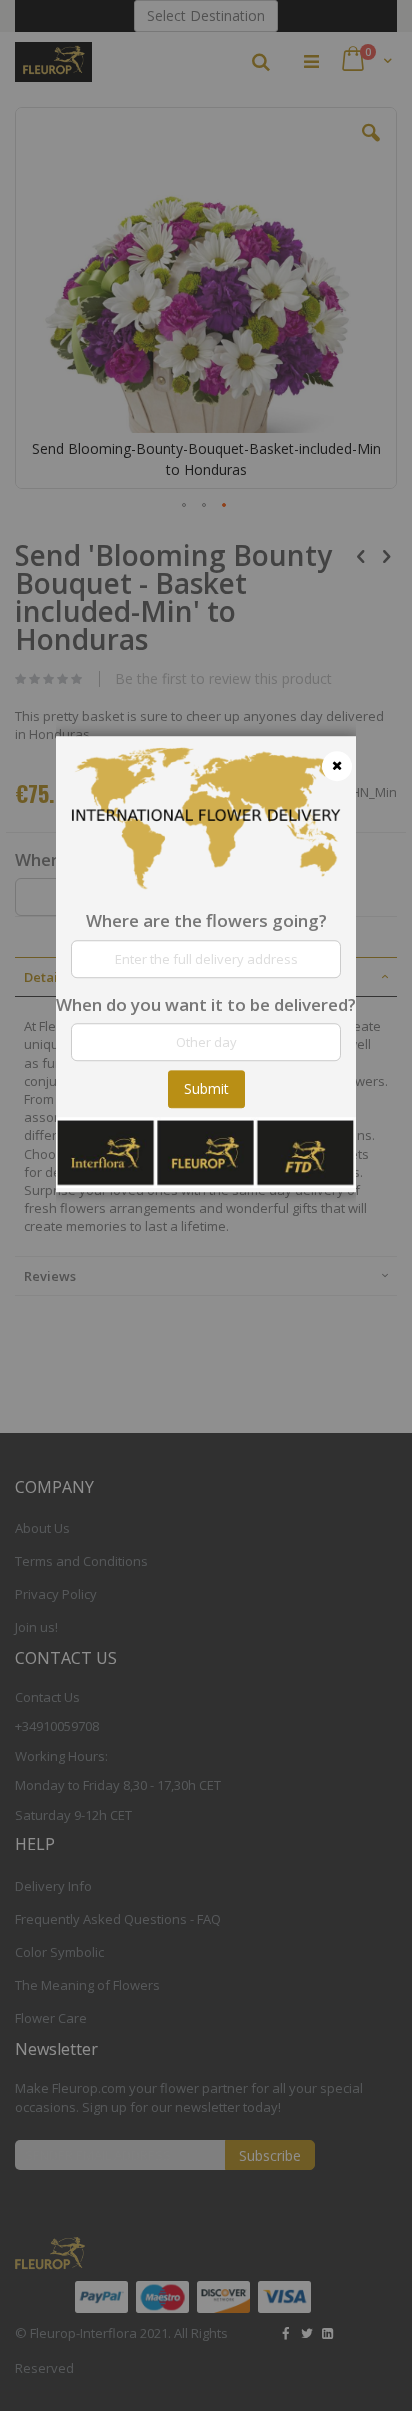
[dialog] (206, 1205)
